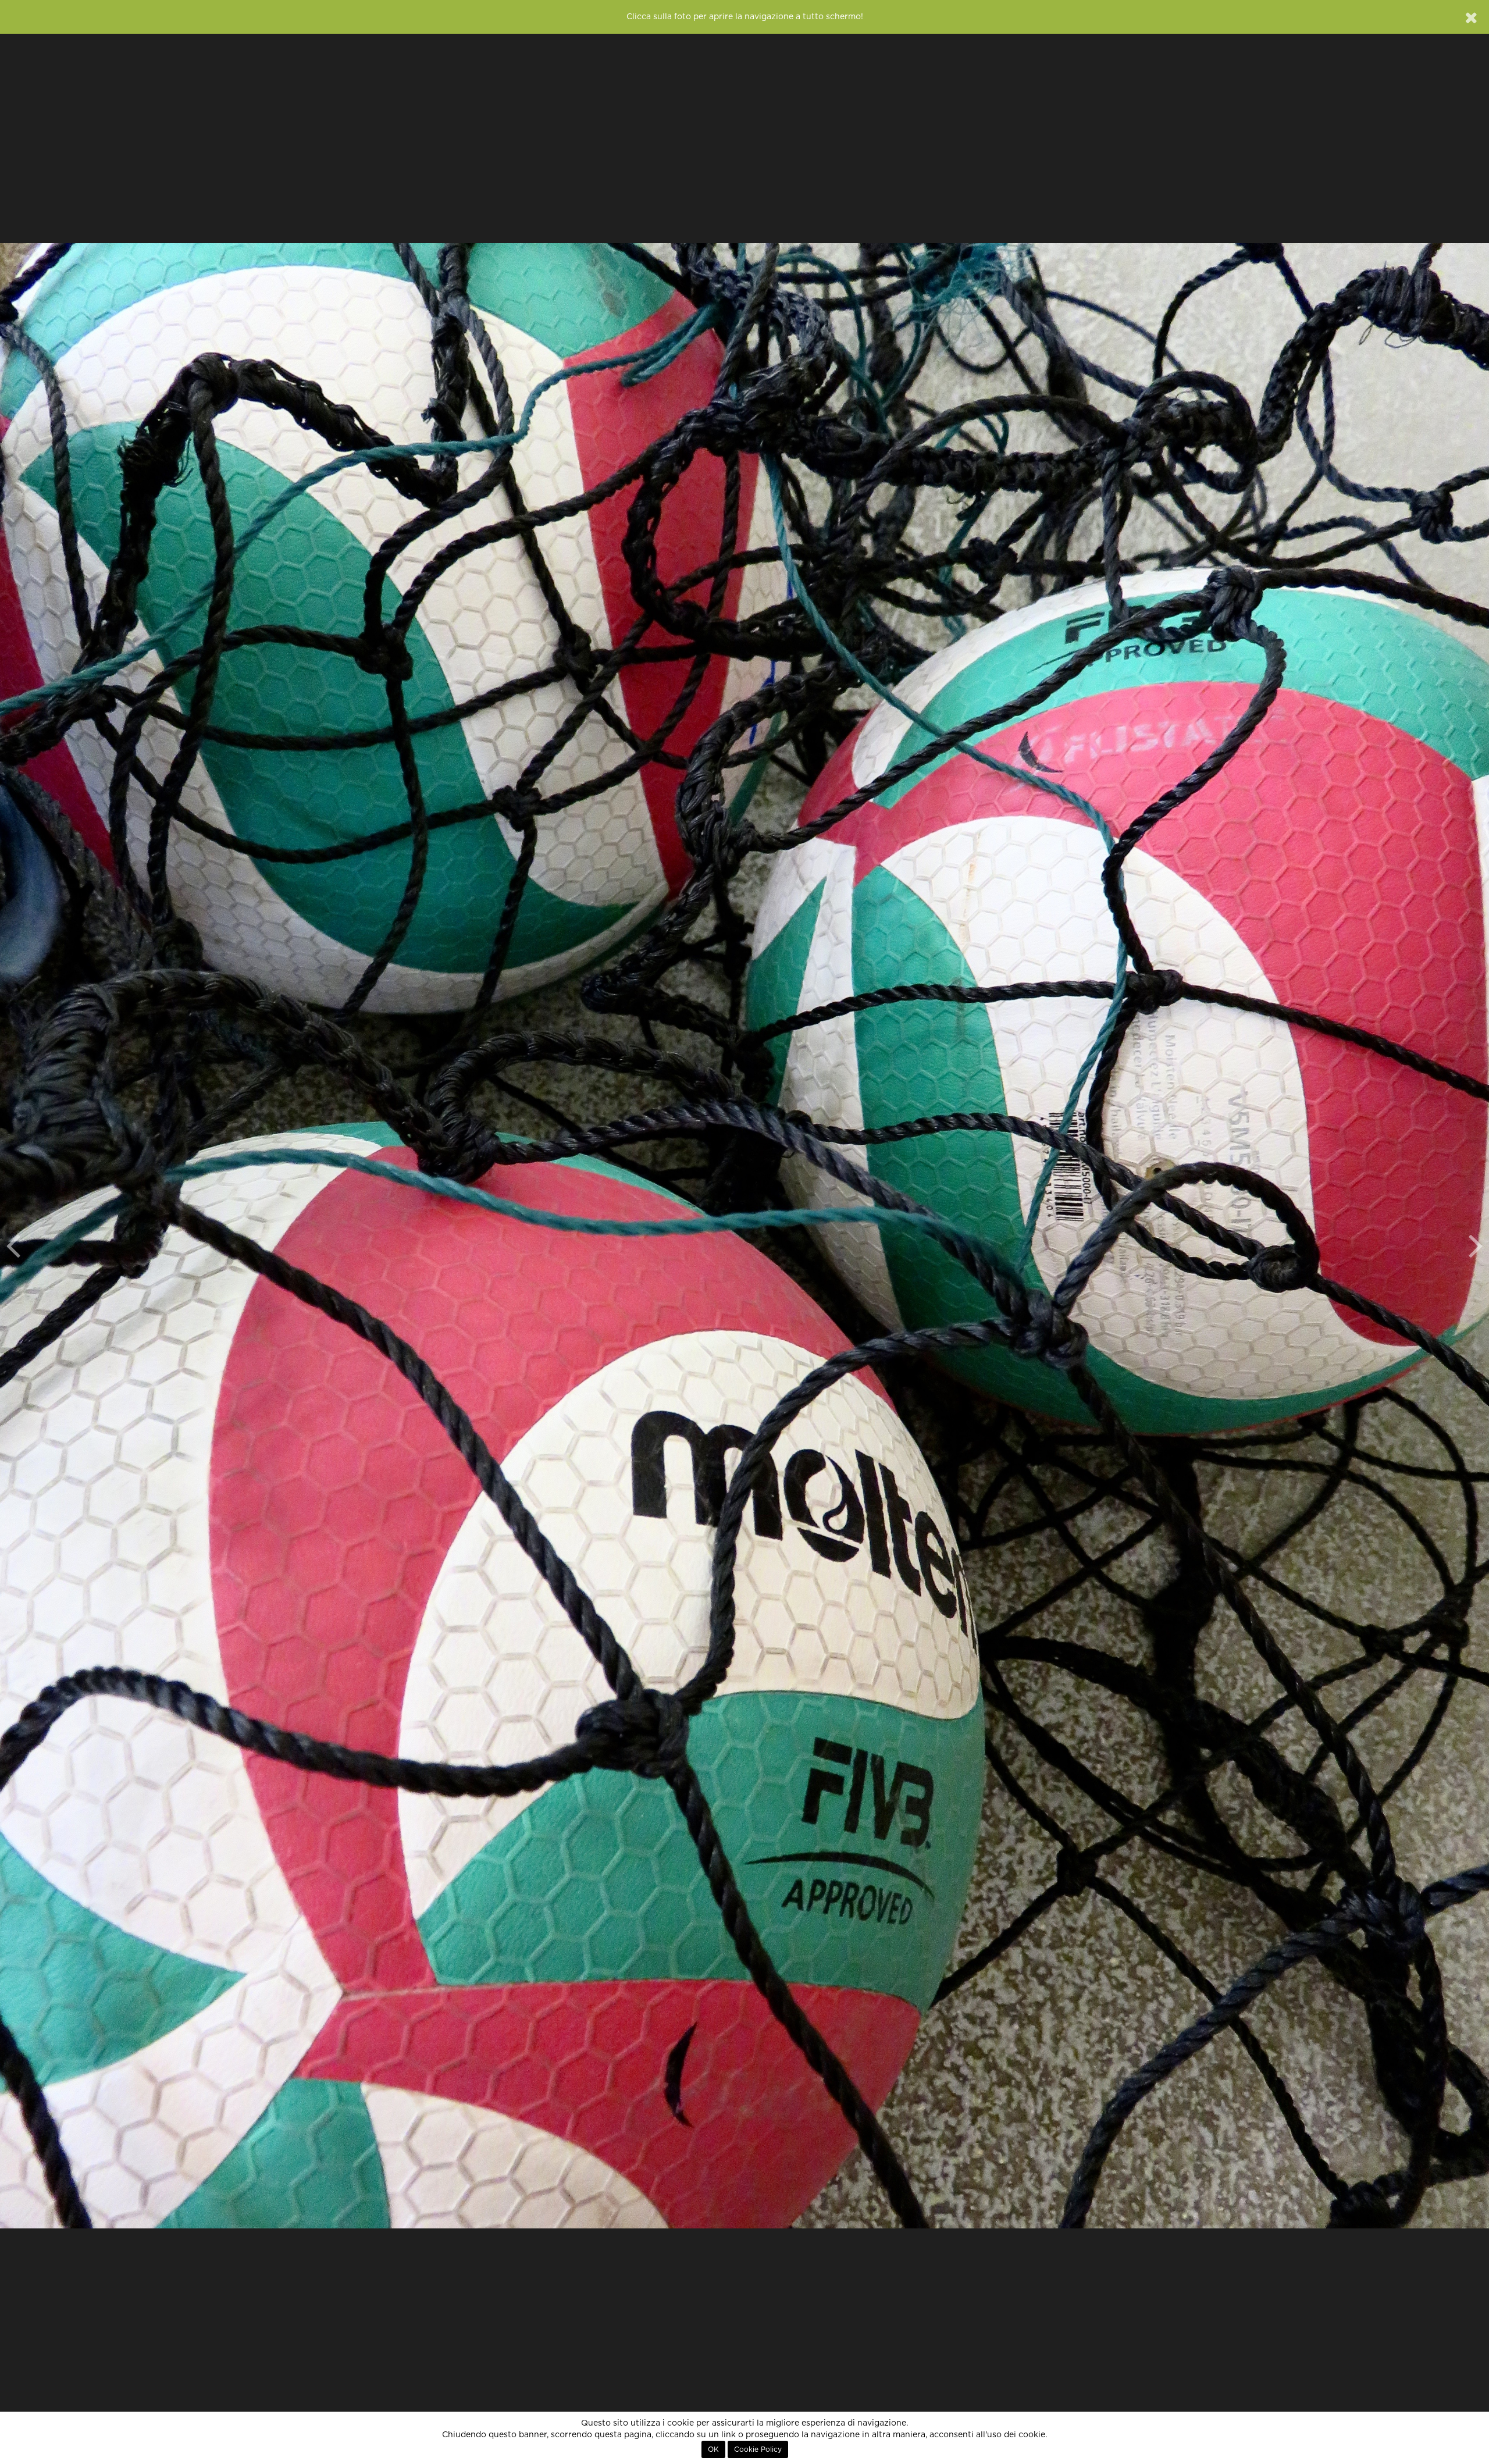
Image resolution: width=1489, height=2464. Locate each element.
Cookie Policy (758, 2449)
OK (713, 2449)
